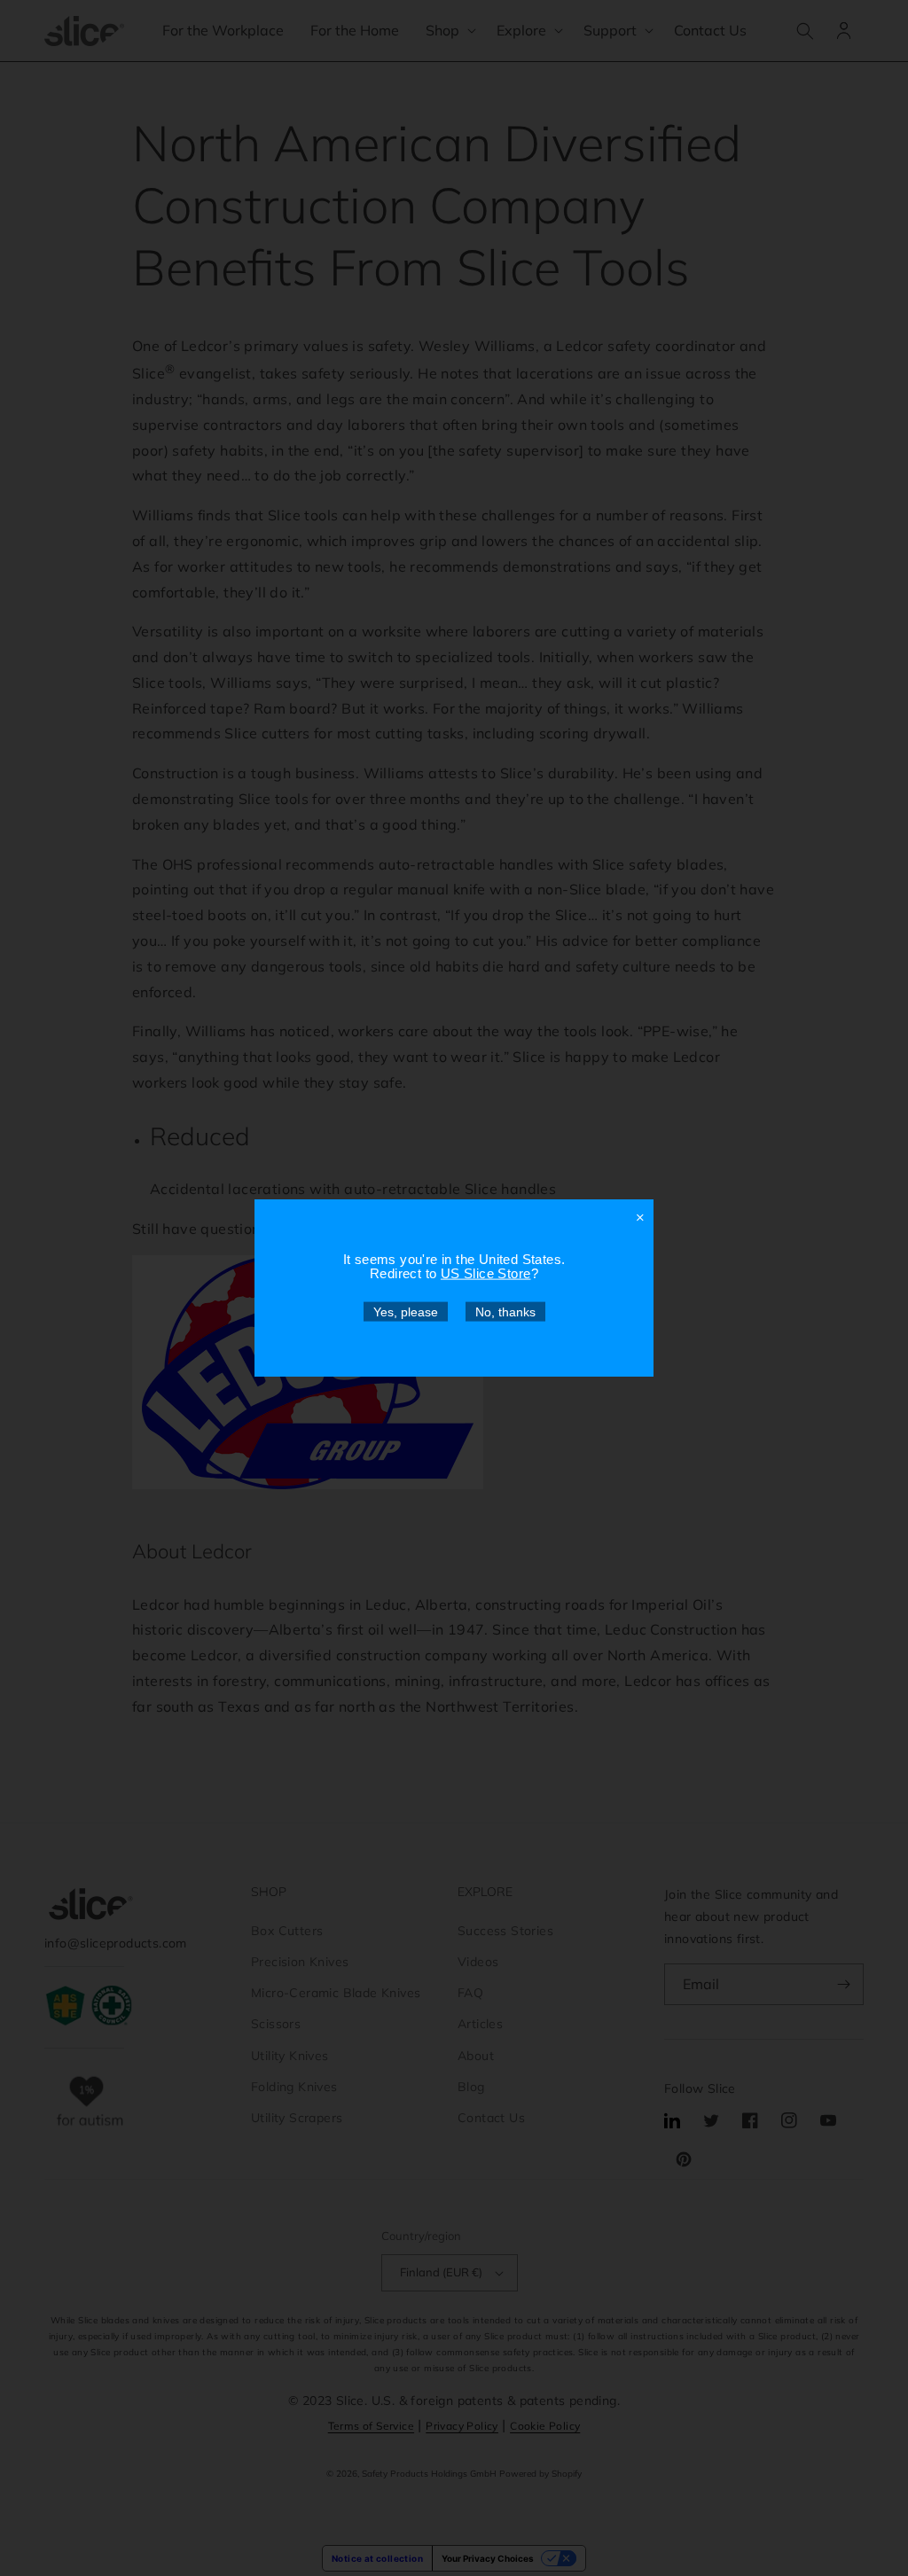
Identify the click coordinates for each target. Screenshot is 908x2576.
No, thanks (505, 1312)
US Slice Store (486, 1273)
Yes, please (406, 1312)
